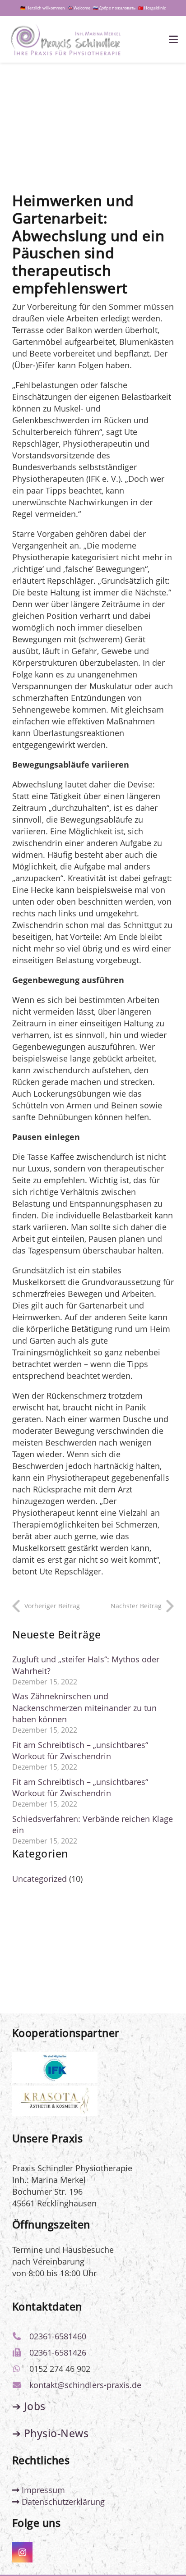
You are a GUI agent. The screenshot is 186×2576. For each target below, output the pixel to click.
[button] (174, 40)
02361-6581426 (58, 2352)
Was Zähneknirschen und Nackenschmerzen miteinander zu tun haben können (84, 1707)
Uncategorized (40, 1879)
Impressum (42, 2490)
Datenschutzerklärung (62, 2502)
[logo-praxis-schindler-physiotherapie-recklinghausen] (65, 40)
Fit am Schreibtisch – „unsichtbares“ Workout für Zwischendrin (80, 1750)
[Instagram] (22, 2552)
